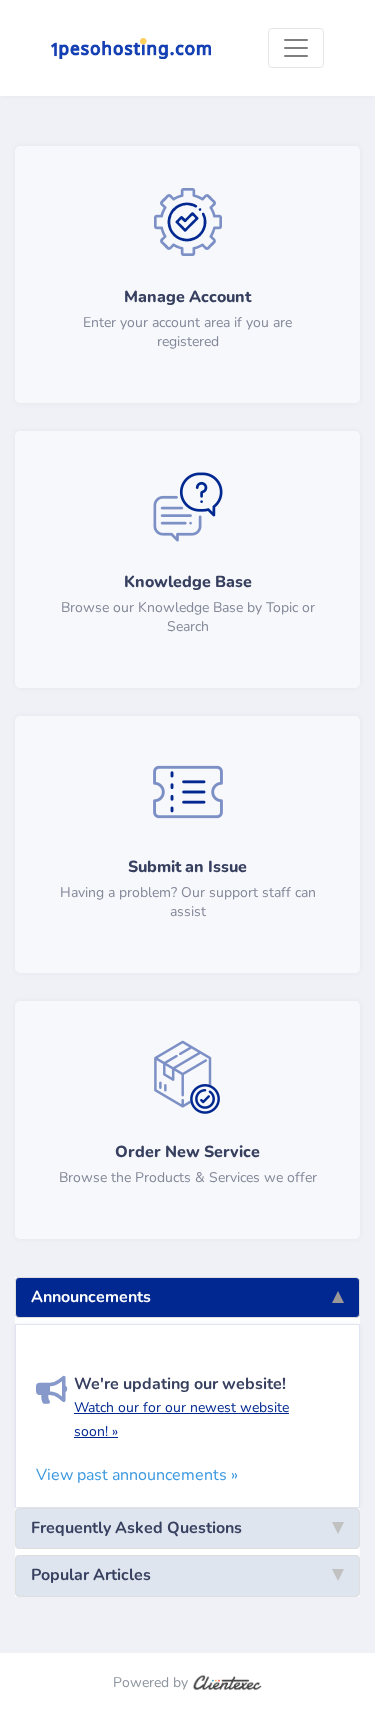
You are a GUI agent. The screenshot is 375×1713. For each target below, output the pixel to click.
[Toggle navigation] (296, 48)
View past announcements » (137, 1475)
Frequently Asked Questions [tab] (136, 1528)
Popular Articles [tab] (91, 1575)
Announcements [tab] (91, 1297)
